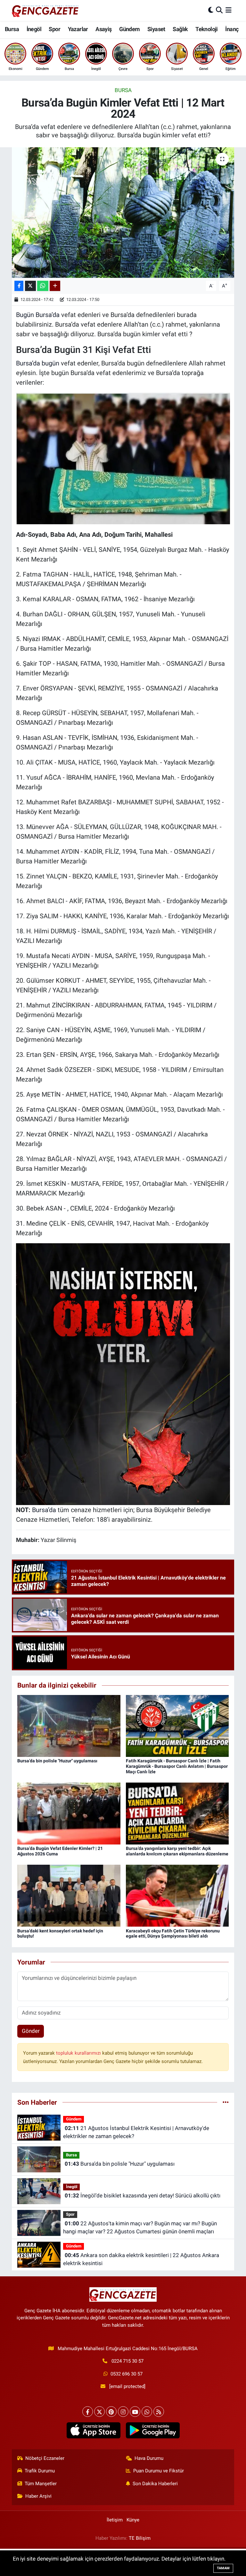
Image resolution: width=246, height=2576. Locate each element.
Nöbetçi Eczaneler (45, 2458)
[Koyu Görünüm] (211, 10)
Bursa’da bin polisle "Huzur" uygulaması (57, 1761)
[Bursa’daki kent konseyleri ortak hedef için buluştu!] (69, 1895)
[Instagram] (123, 2412)
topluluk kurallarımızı (79, 2053)
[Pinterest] (111, 2412)
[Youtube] (135, 2412)
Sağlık (180, 29)
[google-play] (153, 2430)
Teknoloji (207, 29)
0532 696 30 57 (127, 2374)
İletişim (115, 2520)
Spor (54, 29)
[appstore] (93, 2430)
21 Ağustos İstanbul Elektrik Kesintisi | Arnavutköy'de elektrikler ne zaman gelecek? (136, 2132)
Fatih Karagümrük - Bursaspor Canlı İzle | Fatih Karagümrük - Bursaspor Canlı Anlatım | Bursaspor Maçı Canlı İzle (177, 1766)
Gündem (129, 29)
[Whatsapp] (147, 2412)
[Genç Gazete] (45, 10)
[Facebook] (88, 2412)
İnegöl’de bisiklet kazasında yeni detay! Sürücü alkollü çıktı (143, 2195)
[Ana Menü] (229, 10)
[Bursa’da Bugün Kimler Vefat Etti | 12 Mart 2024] (123, 213)
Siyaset (156, 29)
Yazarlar (78, 29)
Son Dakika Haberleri (155, 2484)
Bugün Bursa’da (38, 315)
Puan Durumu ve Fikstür (159, 2471)
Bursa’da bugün (38, 363)
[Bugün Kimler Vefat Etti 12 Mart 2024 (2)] (123, 458)
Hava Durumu (149, 2458)
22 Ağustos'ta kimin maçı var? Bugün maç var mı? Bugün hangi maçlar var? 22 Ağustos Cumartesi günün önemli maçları (140, 2228)
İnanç (232, 29)
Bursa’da (44, 1510)
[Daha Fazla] (55, 286)
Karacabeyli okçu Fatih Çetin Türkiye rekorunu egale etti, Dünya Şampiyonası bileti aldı (173, 1934)
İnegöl (34, 29)
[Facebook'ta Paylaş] (19, 286)
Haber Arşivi (38, 2496)
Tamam (223, 2568)
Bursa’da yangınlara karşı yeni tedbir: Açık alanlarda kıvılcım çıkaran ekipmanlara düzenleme (177, 1851)
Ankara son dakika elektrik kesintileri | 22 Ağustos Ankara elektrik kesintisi (141, 2259)
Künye (133, 2520)
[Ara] (219, 10)
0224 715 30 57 (127, 2361)
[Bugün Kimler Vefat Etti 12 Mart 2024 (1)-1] (123, 1374)
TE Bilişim (140, 2538)
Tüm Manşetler (41, 2484)
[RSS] (159, 2412)
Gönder (31, 2031)
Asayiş (103, 29)
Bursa (12, 29)
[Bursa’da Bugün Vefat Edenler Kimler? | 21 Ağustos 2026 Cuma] (69, 1813)
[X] (99, 2412)
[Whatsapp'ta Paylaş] (43, 286)
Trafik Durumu (40, 2471)
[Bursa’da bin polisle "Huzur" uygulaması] (69, 1725)
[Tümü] (226, 2102)
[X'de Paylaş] (30, 286)
